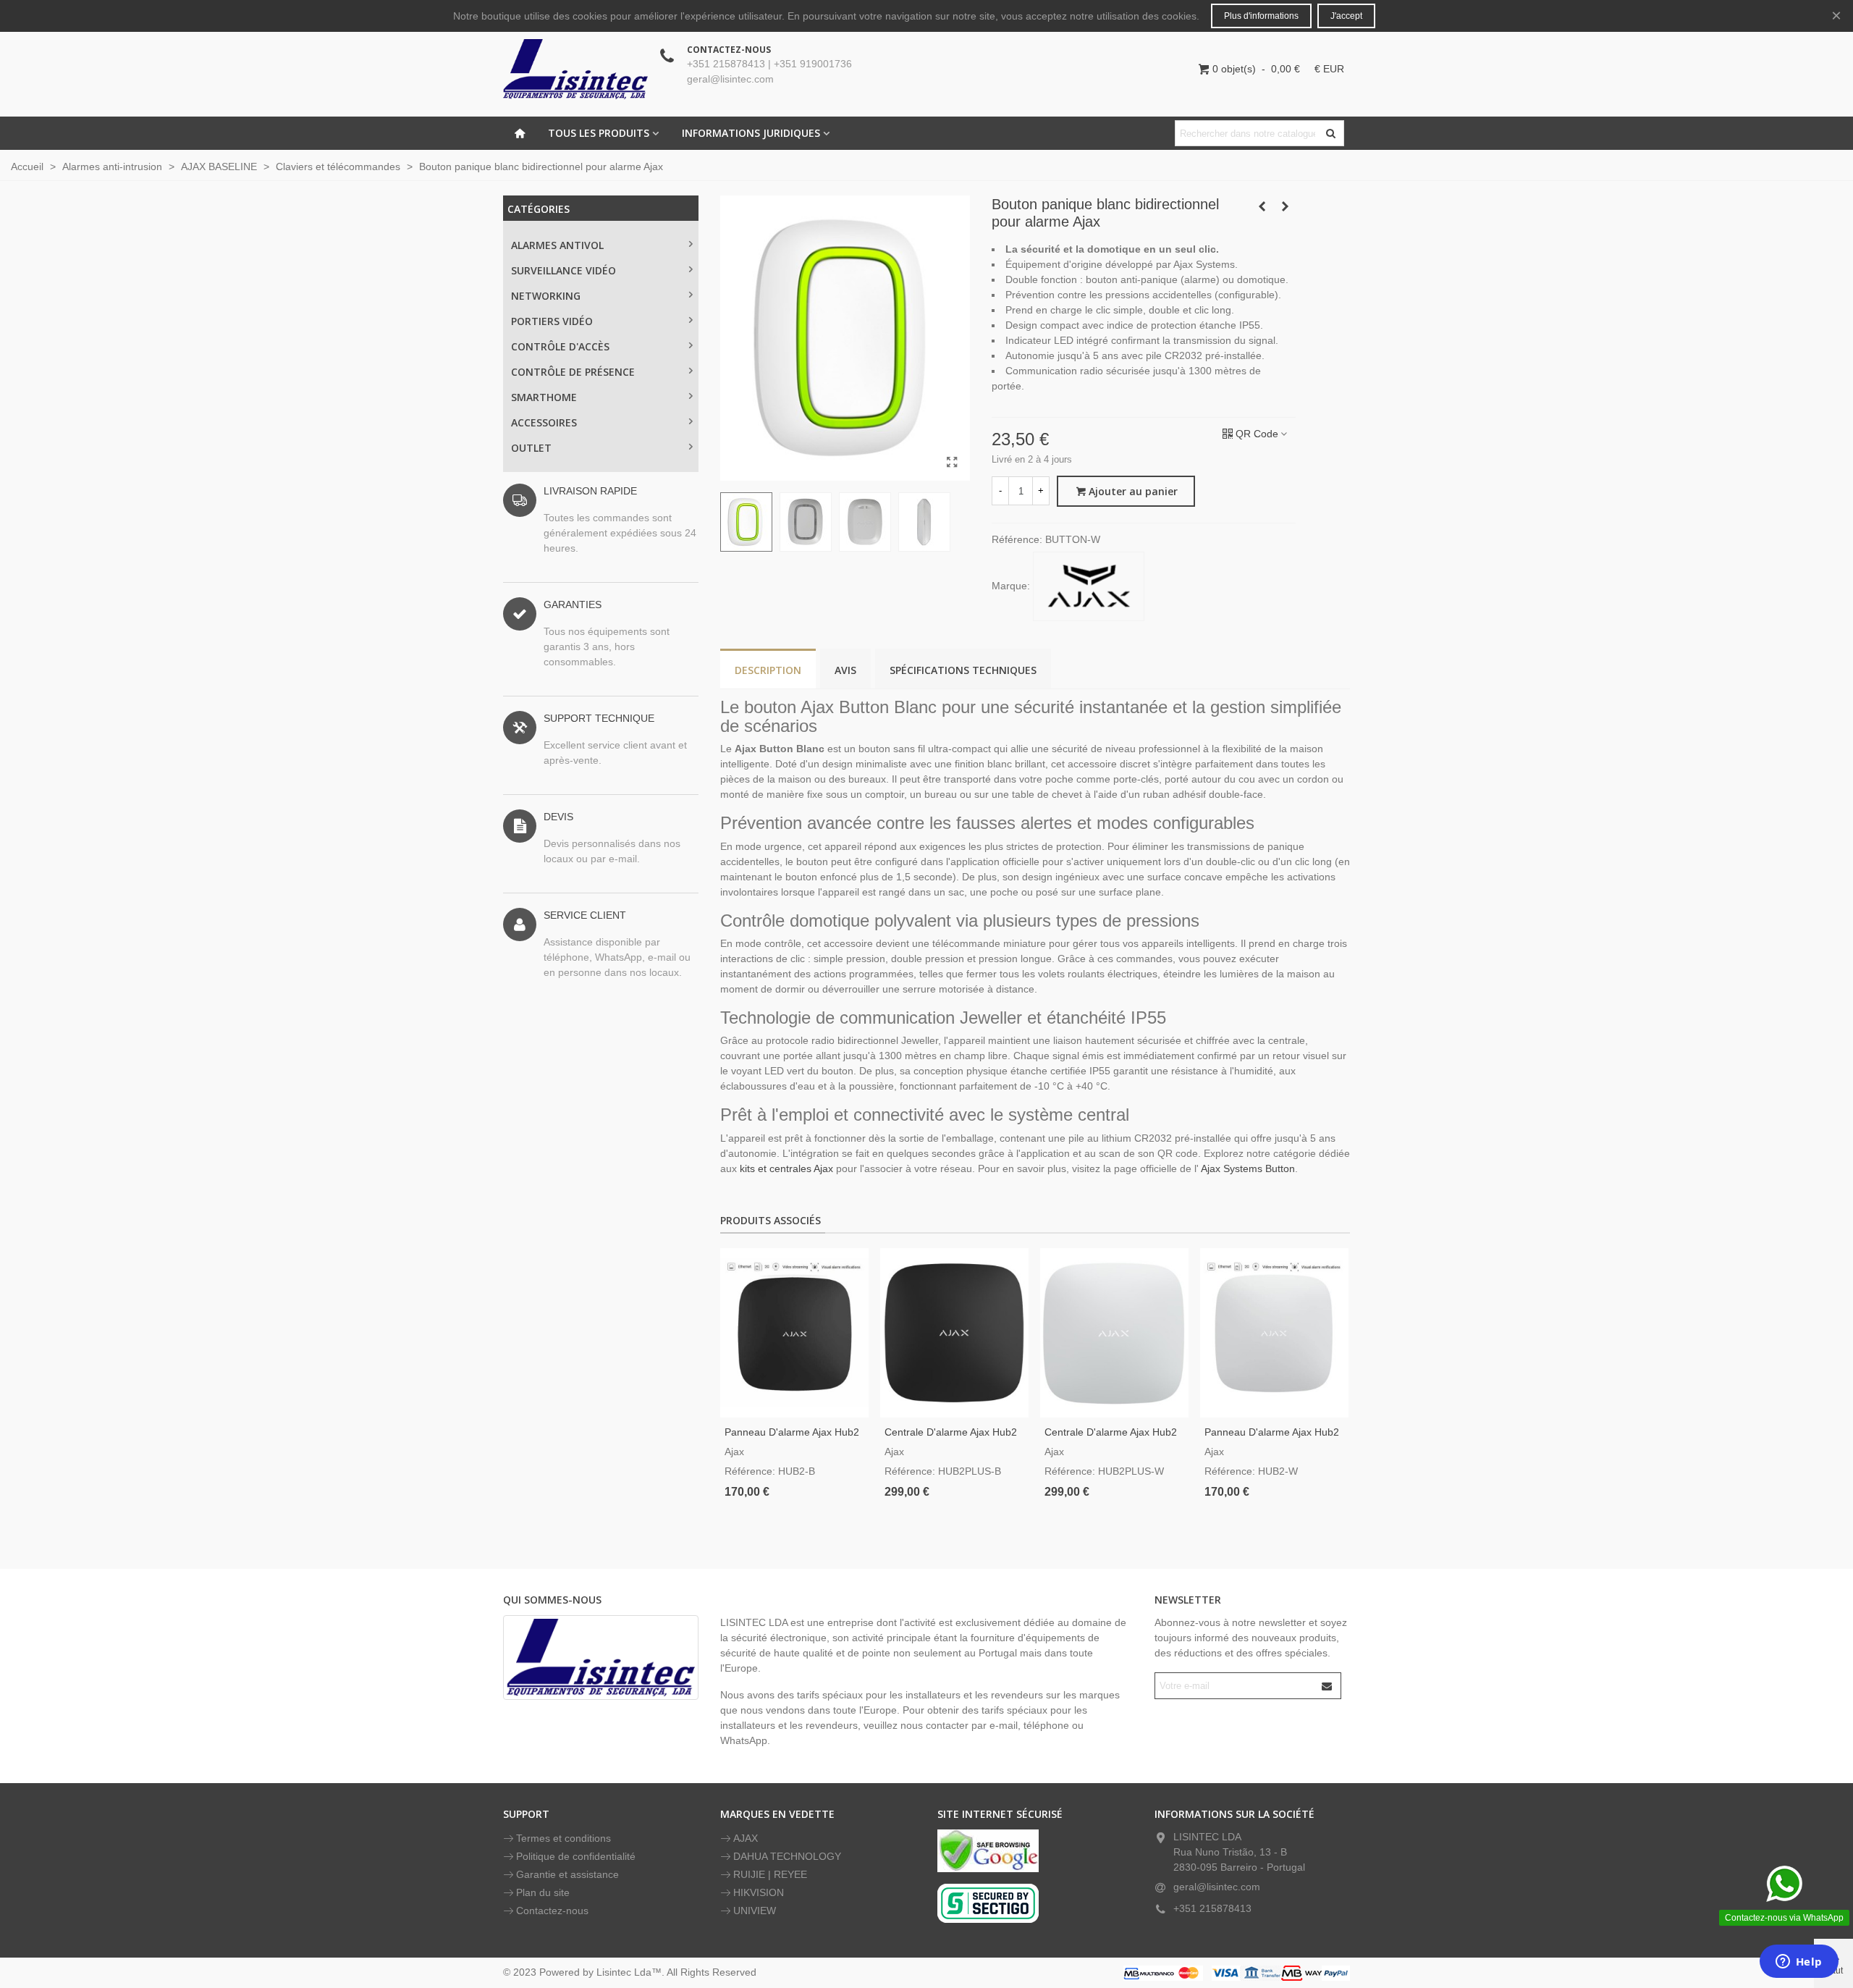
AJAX (746, 1838)
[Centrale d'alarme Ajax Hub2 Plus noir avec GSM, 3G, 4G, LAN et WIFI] (954, 1333)
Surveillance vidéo (564, 270)
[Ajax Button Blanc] (952, 463)
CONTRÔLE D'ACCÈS (560, 346)
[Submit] (1328, 1686)
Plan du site (543, 1892)
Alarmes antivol (557, 245)
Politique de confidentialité (576, 1856)
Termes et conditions (564, 1838)
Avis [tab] (845, 670)
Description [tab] (768, 670)
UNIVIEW (755, 1911)
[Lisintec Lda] (575, 69)
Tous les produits (599, 133)
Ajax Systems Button (1248, 1168)
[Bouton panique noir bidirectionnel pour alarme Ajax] (1285, 206)
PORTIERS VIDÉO (552, 321)
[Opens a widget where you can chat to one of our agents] (1799, 1963)
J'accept (1346, 16)
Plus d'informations (1261, 16)
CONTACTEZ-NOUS (729, 50)
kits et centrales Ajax (786, 1168)
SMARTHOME (544, 397)
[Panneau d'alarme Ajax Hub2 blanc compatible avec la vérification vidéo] (1274, 1333)
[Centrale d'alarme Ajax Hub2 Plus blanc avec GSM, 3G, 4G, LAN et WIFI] (1114, 1333)
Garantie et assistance (567, 1874)
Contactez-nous (552, 1911)
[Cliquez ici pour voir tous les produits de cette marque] (1089, 586)
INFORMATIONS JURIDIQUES (751, 133)
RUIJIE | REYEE (770, 1874)
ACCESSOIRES (544, 422)
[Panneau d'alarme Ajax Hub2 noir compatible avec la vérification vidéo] (794, 1333)
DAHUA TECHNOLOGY (787, 1856)
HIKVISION (759, 1892)
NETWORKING (546, 296)
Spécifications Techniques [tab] (963, 670)
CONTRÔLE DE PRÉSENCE (573, 372)
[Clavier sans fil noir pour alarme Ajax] (1262, 206)
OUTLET (531, 448)
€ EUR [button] (1329, 69)
